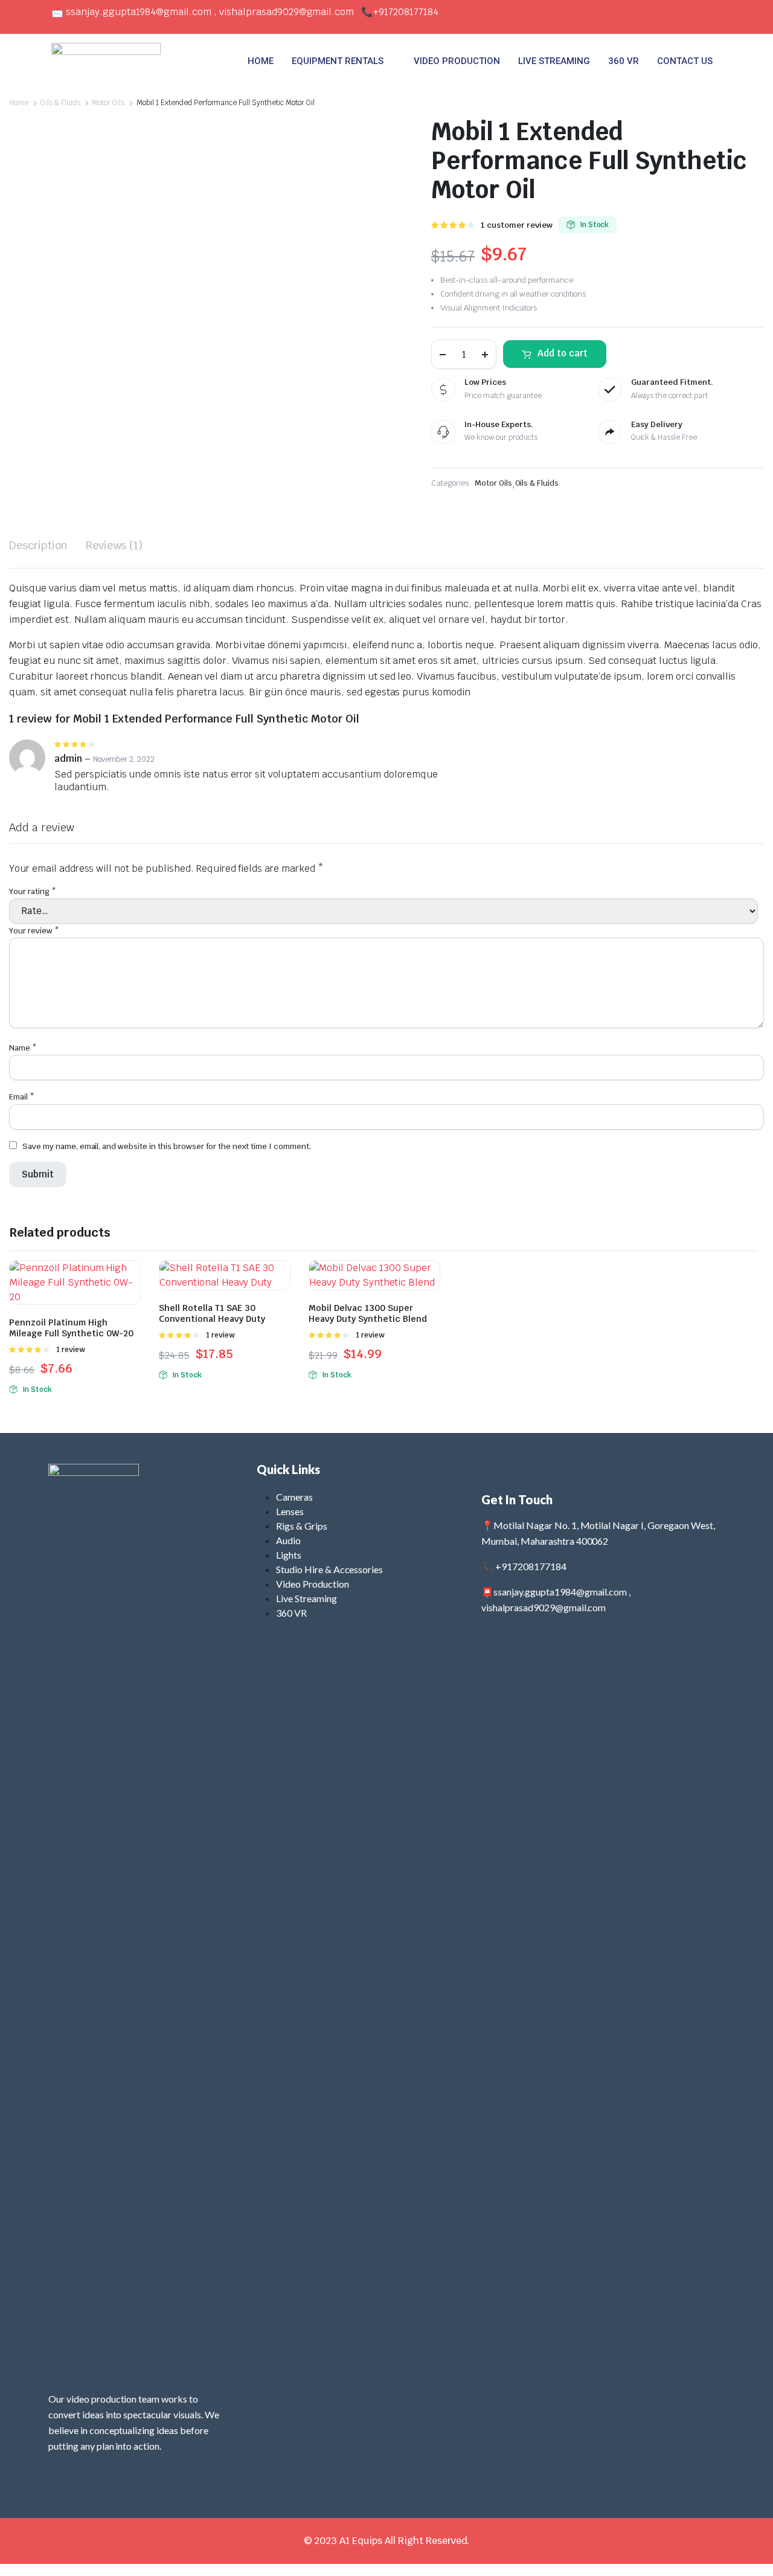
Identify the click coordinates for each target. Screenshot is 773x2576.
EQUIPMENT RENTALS (338, 61)
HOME (261, 61)
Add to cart (563, 353)
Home (19, 103)
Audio (288, 1540)
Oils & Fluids (60, 103)
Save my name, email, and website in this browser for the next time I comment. (167, 1146)
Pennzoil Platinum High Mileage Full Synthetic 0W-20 (71, 1328)
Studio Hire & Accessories (329, 1569)
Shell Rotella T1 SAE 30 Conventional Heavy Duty (212, 1313)
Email (22, 1097)
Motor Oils (108, 103)
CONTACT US (685, 61)
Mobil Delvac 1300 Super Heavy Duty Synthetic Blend (368, 1313)
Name (23, 1048)
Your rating (33, 891)
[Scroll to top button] (746, 2549)
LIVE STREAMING (554, 61)
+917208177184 (406, 12)
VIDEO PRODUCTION (457, 61)
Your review (34, 931)
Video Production (313, 1584)
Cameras (294, 1497)
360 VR (624, 61)
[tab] (38, 545)
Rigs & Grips (302, 1526)
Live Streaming (306, 1598)
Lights (289, 1555)
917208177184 (534, 1566)
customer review (517, 225)
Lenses (290, 1511)
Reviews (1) (114, 545)
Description (38, 545)
